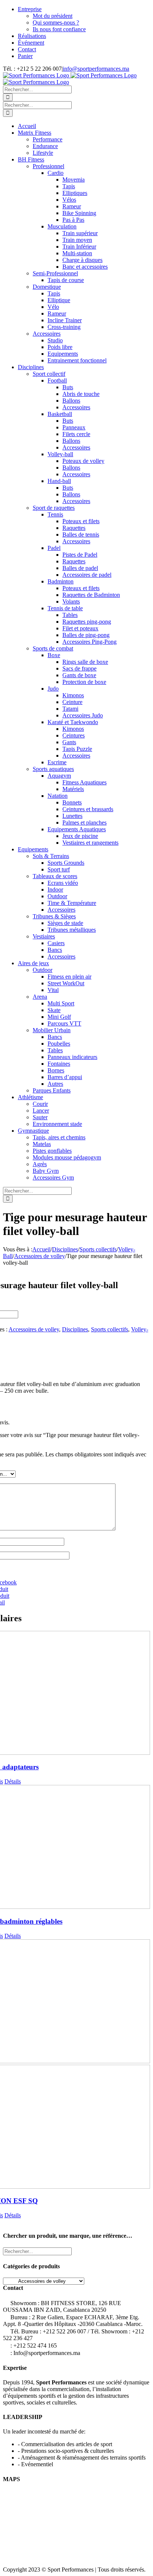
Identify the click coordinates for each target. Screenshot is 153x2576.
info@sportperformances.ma (96, 69)
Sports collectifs (110, 1329)
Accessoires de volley (34, 1329)
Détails (13, 1781)
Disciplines (75, 1329)
